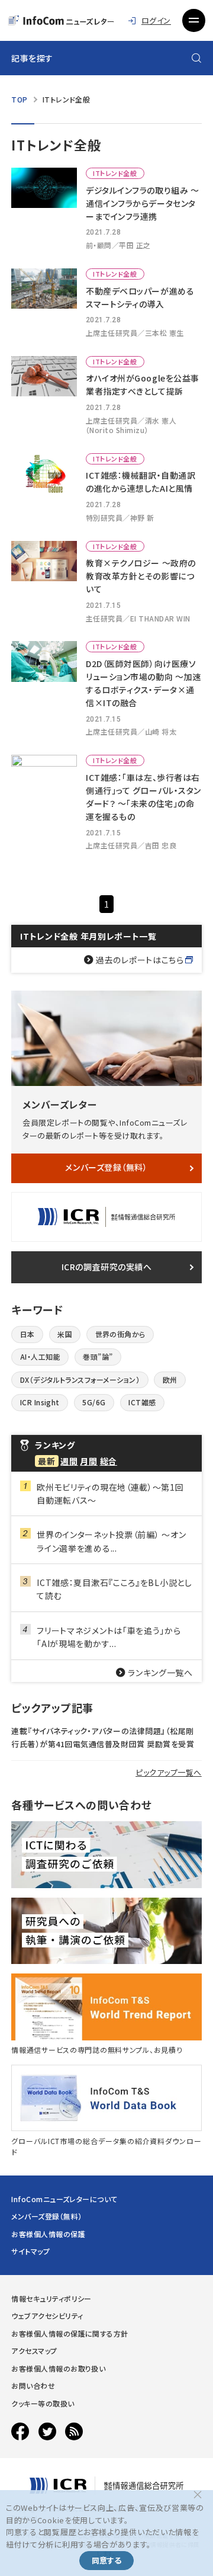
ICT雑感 (142, 1402)
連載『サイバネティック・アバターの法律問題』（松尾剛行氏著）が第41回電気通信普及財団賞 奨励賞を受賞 (103, 1737)
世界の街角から (120, 1334)
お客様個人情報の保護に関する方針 (70, 2333)
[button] (193, 20)
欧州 (170, 1380)
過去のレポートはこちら (140, 960)
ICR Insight (40, 1402)
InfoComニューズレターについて (64, 2199)
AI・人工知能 (40, 1356)
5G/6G (94, 1402)
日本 (28, 1334)
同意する (106, 2560)
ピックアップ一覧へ (169, 1772)
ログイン (156, 20)
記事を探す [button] (32, 58)
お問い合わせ (33, 2386)
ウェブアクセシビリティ (47, 2316)
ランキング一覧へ (160, 1673)
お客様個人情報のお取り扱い (58, 2368)
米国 (65, 1334)
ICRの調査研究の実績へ (107, 1267)
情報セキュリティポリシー (51, 2298)
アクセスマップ (34, 2351)
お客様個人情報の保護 (48, 2234)
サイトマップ (30, 2251)
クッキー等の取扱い (43, 2403)
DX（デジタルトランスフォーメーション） (80, 1380)
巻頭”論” (98, 1356)
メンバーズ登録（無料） (106, 1167)
